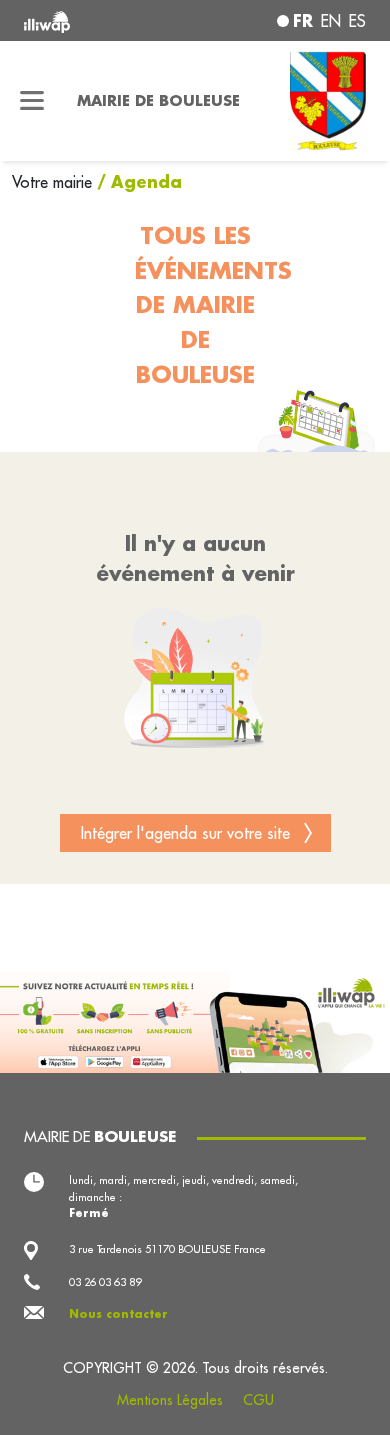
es (357, 21)
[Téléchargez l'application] (195, 1021)
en (331, 21)
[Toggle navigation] (32, 101)
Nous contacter (118, 1314)
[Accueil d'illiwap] (88, 20)
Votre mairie (54, 182)
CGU (258, 1400)
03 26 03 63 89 (105, 1282)
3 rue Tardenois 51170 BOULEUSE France (167, 1249)
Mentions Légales (170, 1400)
